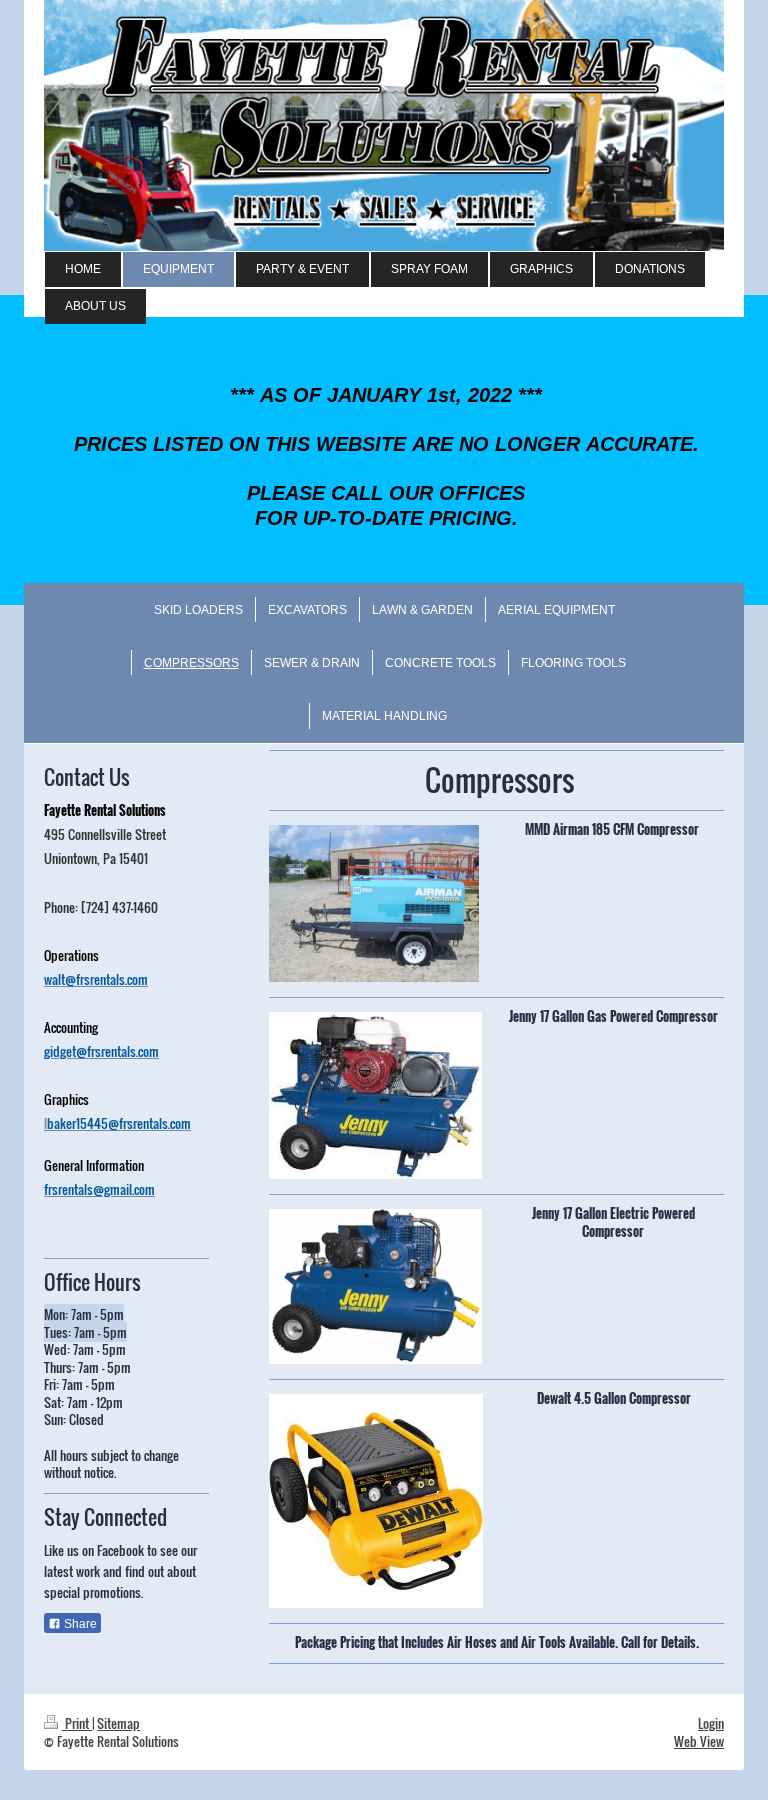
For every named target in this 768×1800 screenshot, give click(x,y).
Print (77, 1723)
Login (711, 1723)
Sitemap (118, 1723)
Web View (699, 1741)
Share (79, 1624)
